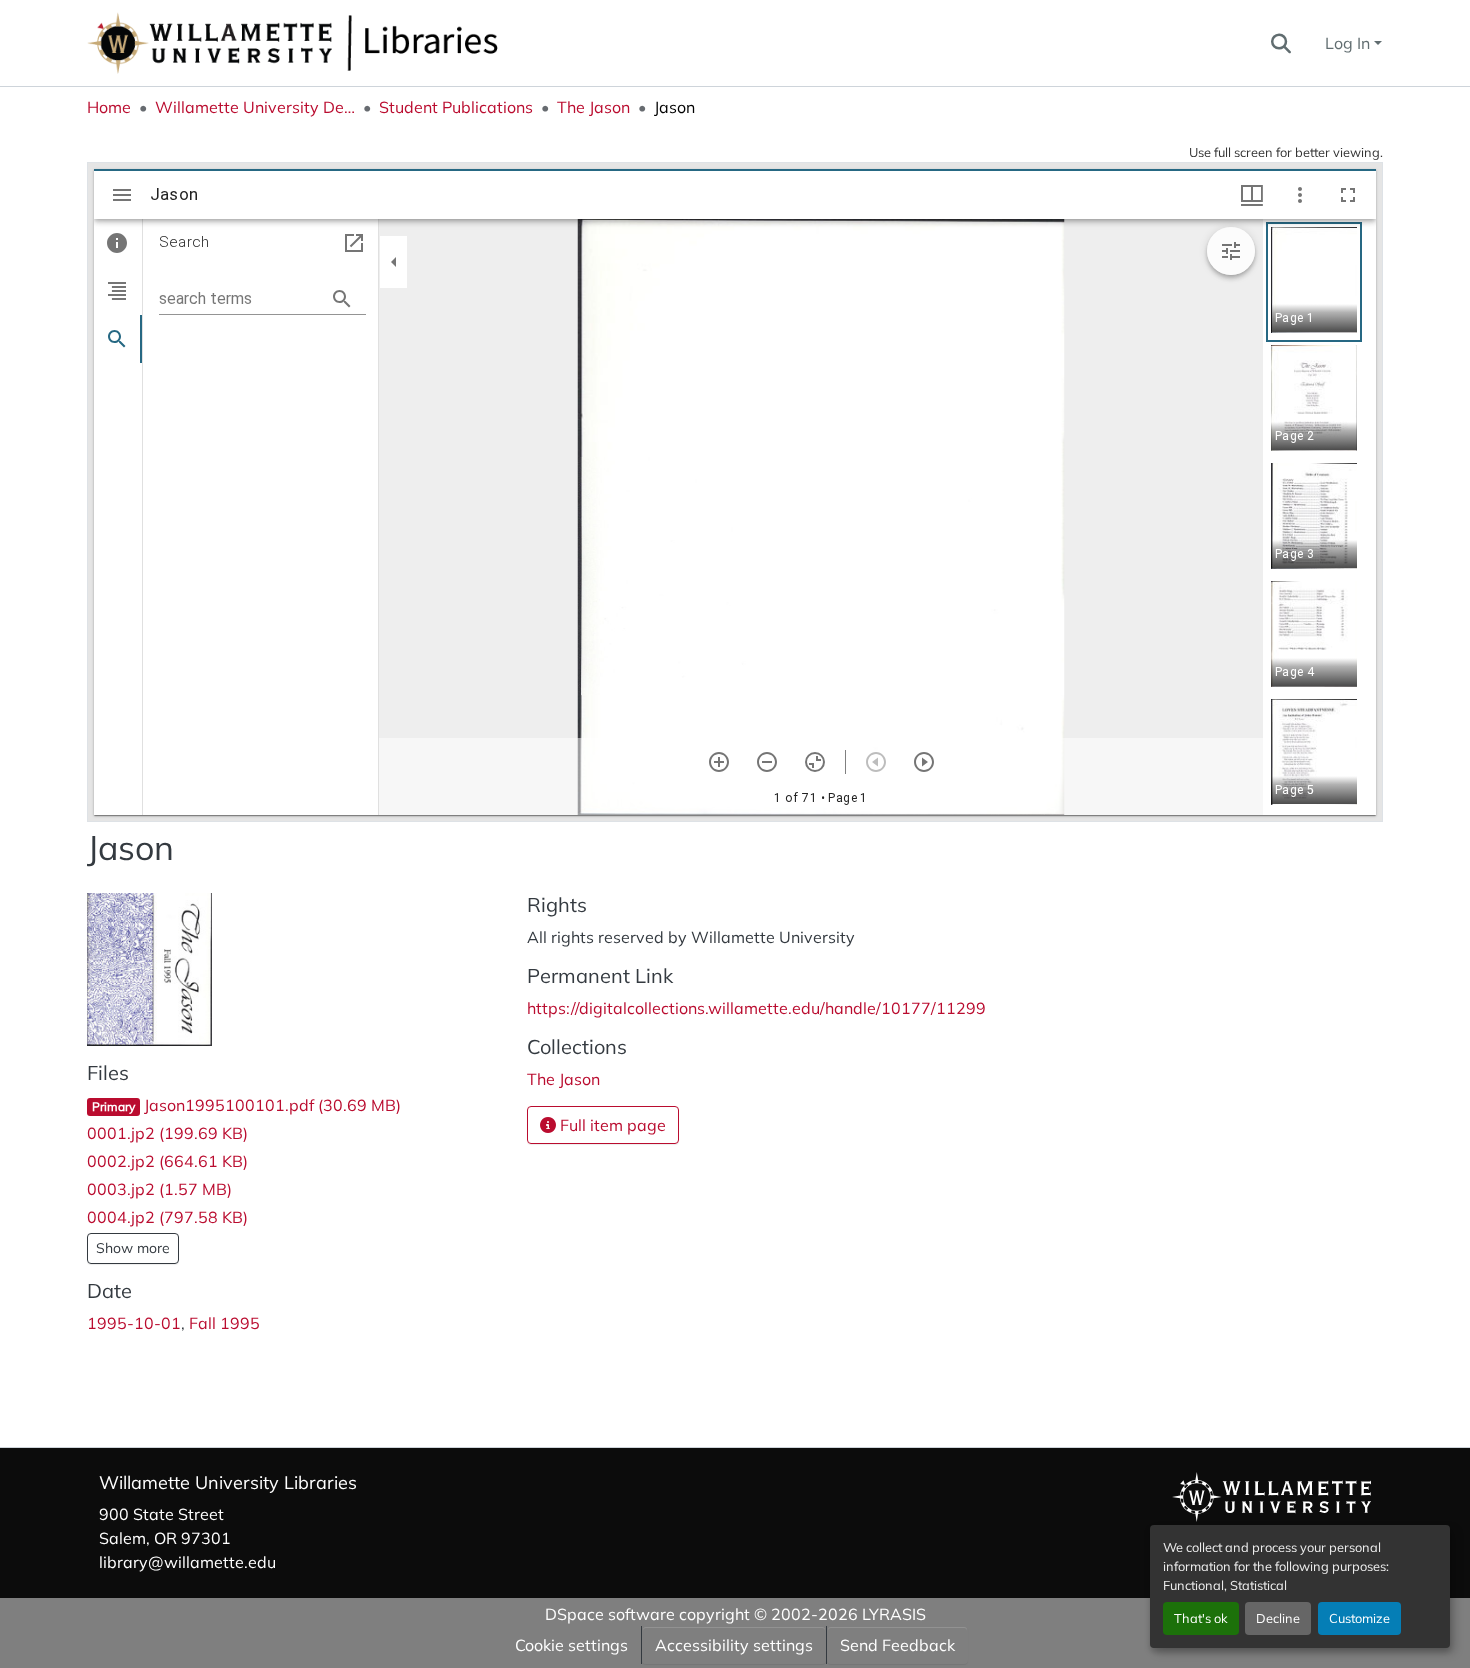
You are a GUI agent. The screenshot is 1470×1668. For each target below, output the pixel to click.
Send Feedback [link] (897, 1645)
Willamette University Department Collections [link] (255, 107)
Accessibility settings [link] (734, 1645)
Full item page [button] (611, 1125)
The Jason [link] (593, 107)
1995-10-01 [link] (134, 1323)
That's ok (1201, 1618)
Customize (1359, 1618)
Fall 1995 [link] (224, 1323)
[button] (359, 43)
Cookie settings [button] (571, 1645)
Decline (1278, 1618)
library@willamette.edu (187, 1562)
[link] (295, 1105)
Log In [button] (1349, 43)
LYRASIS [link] (894, 1614)
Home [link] (109, 107)
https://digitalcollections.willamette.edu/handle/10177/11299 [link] (756, 1008)
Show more (133, 1248)
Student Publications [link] (456, 107)
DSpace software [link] (610, 1614)
